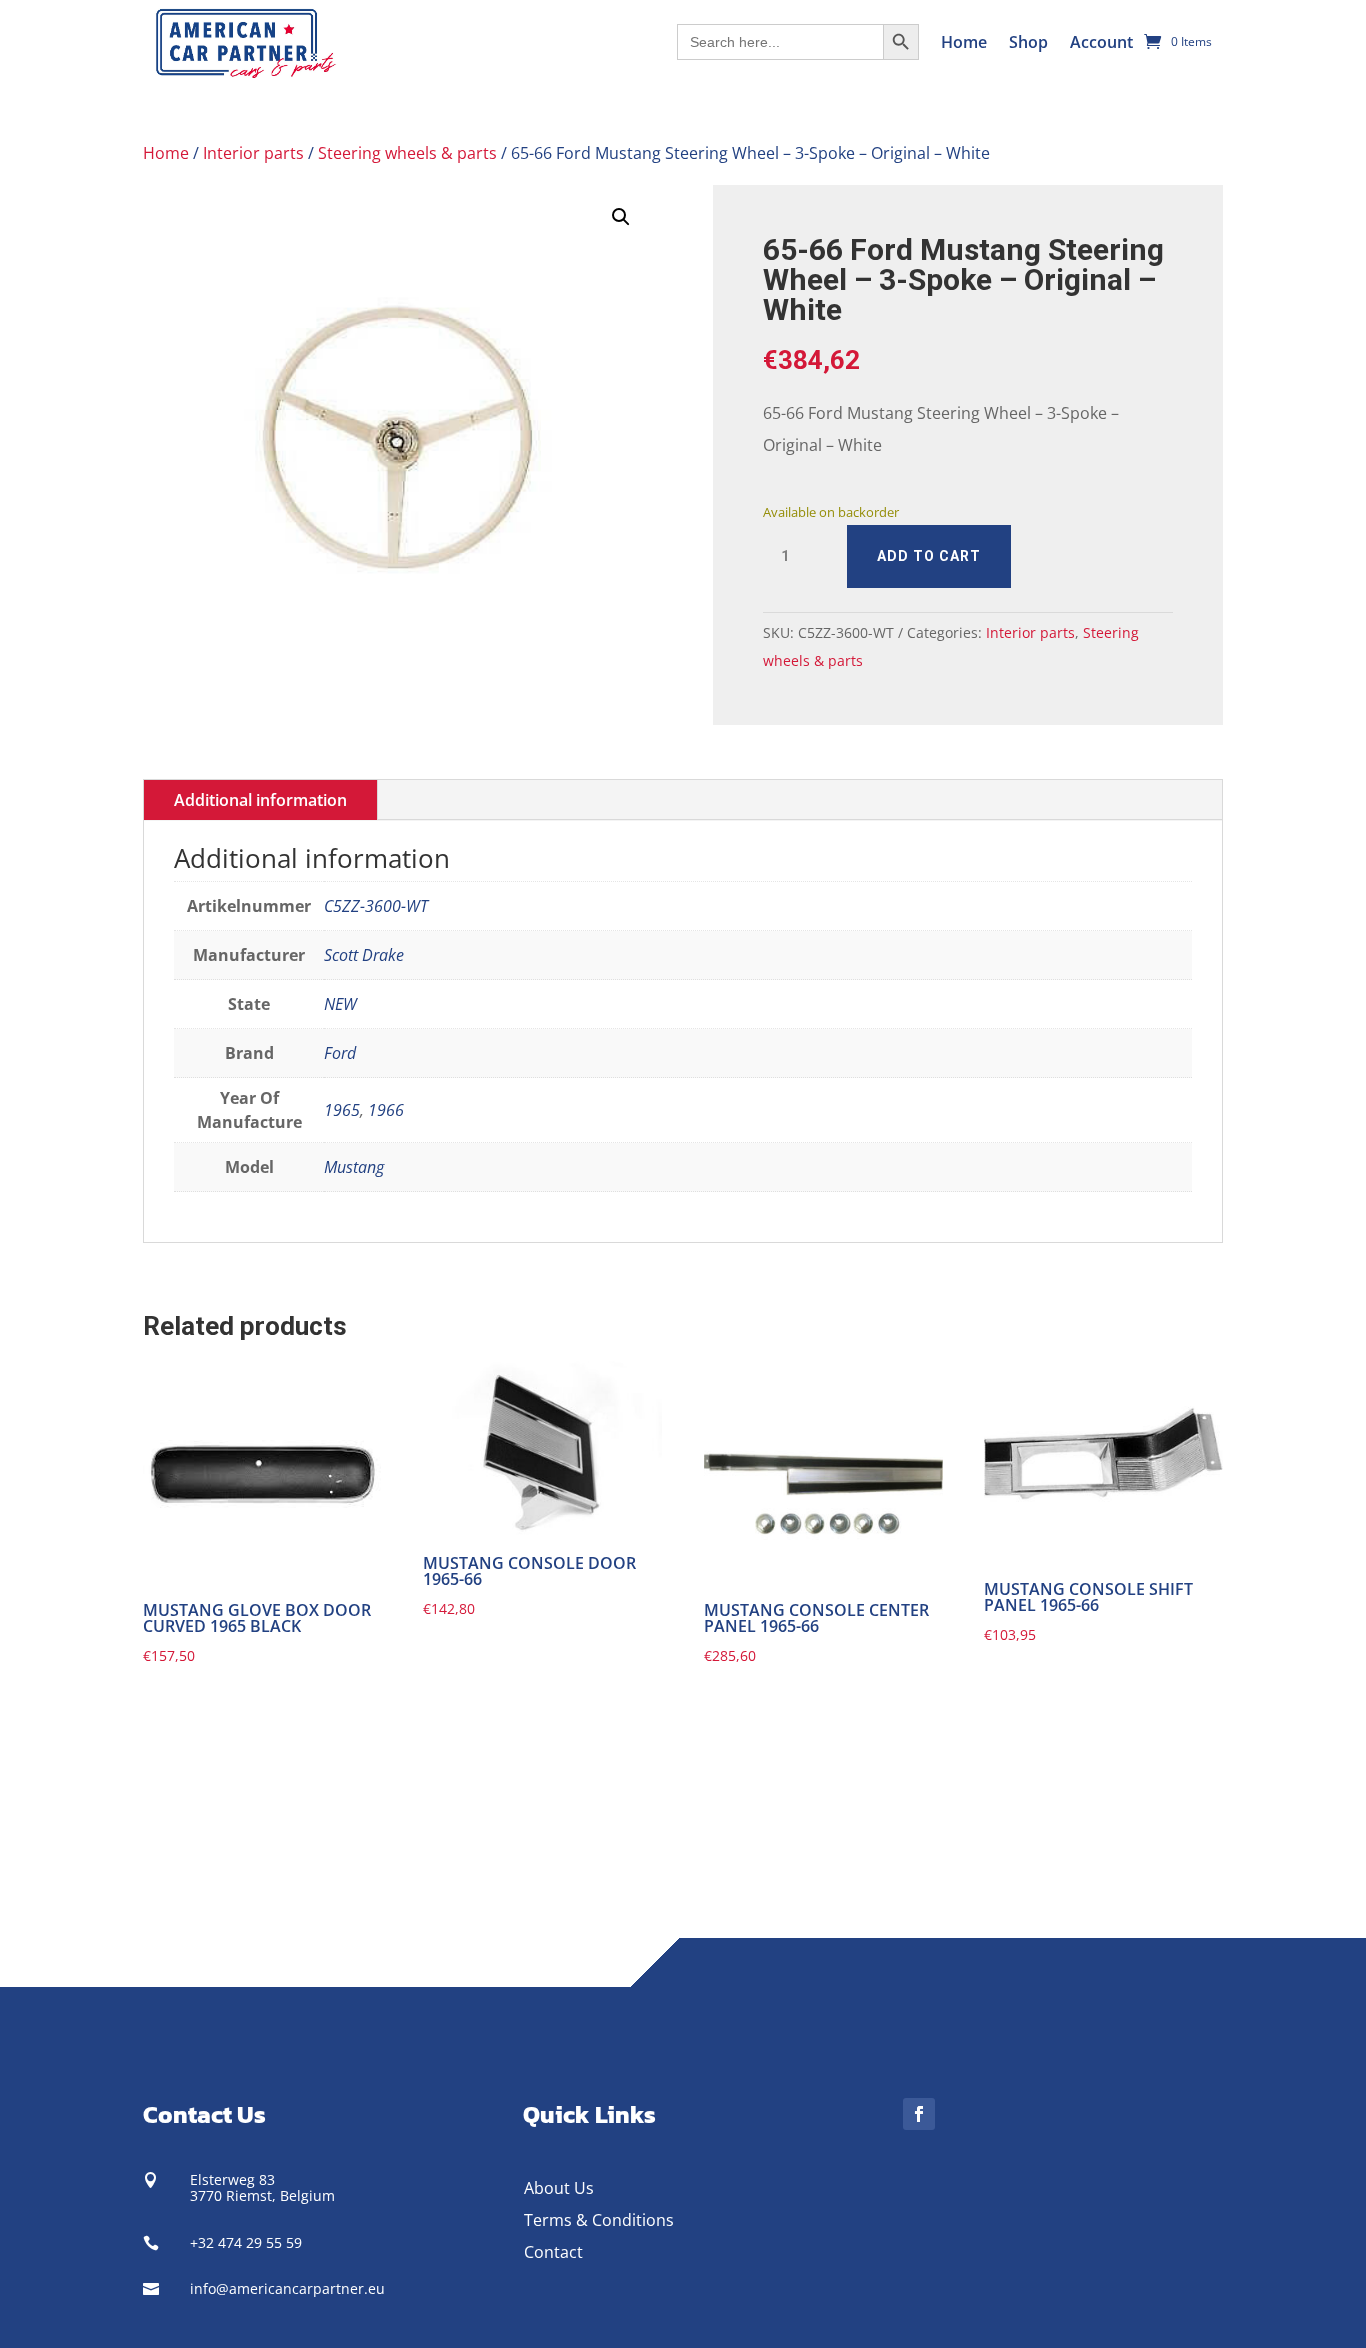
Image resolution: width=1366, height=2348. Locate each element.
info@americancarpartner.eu (287, 2288)
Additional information (260, 800)
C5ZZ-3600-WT (376, 906)
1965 (342, 1110)
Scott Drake (364, 955)
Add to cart (929, 556)
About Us (559, 2188)
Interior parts (253, 153)
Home (964, 42)
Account (1101, 42)
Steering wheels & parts (407, 153)
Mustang (354, 1167)
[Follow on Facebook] (919, 2114)
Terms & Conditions (599, 2220)
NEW (340, 1004)
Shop (1028, 42)
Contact (553, 2252)
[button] (621, 217)
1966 (386, 1110)
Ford (340, 1053)
